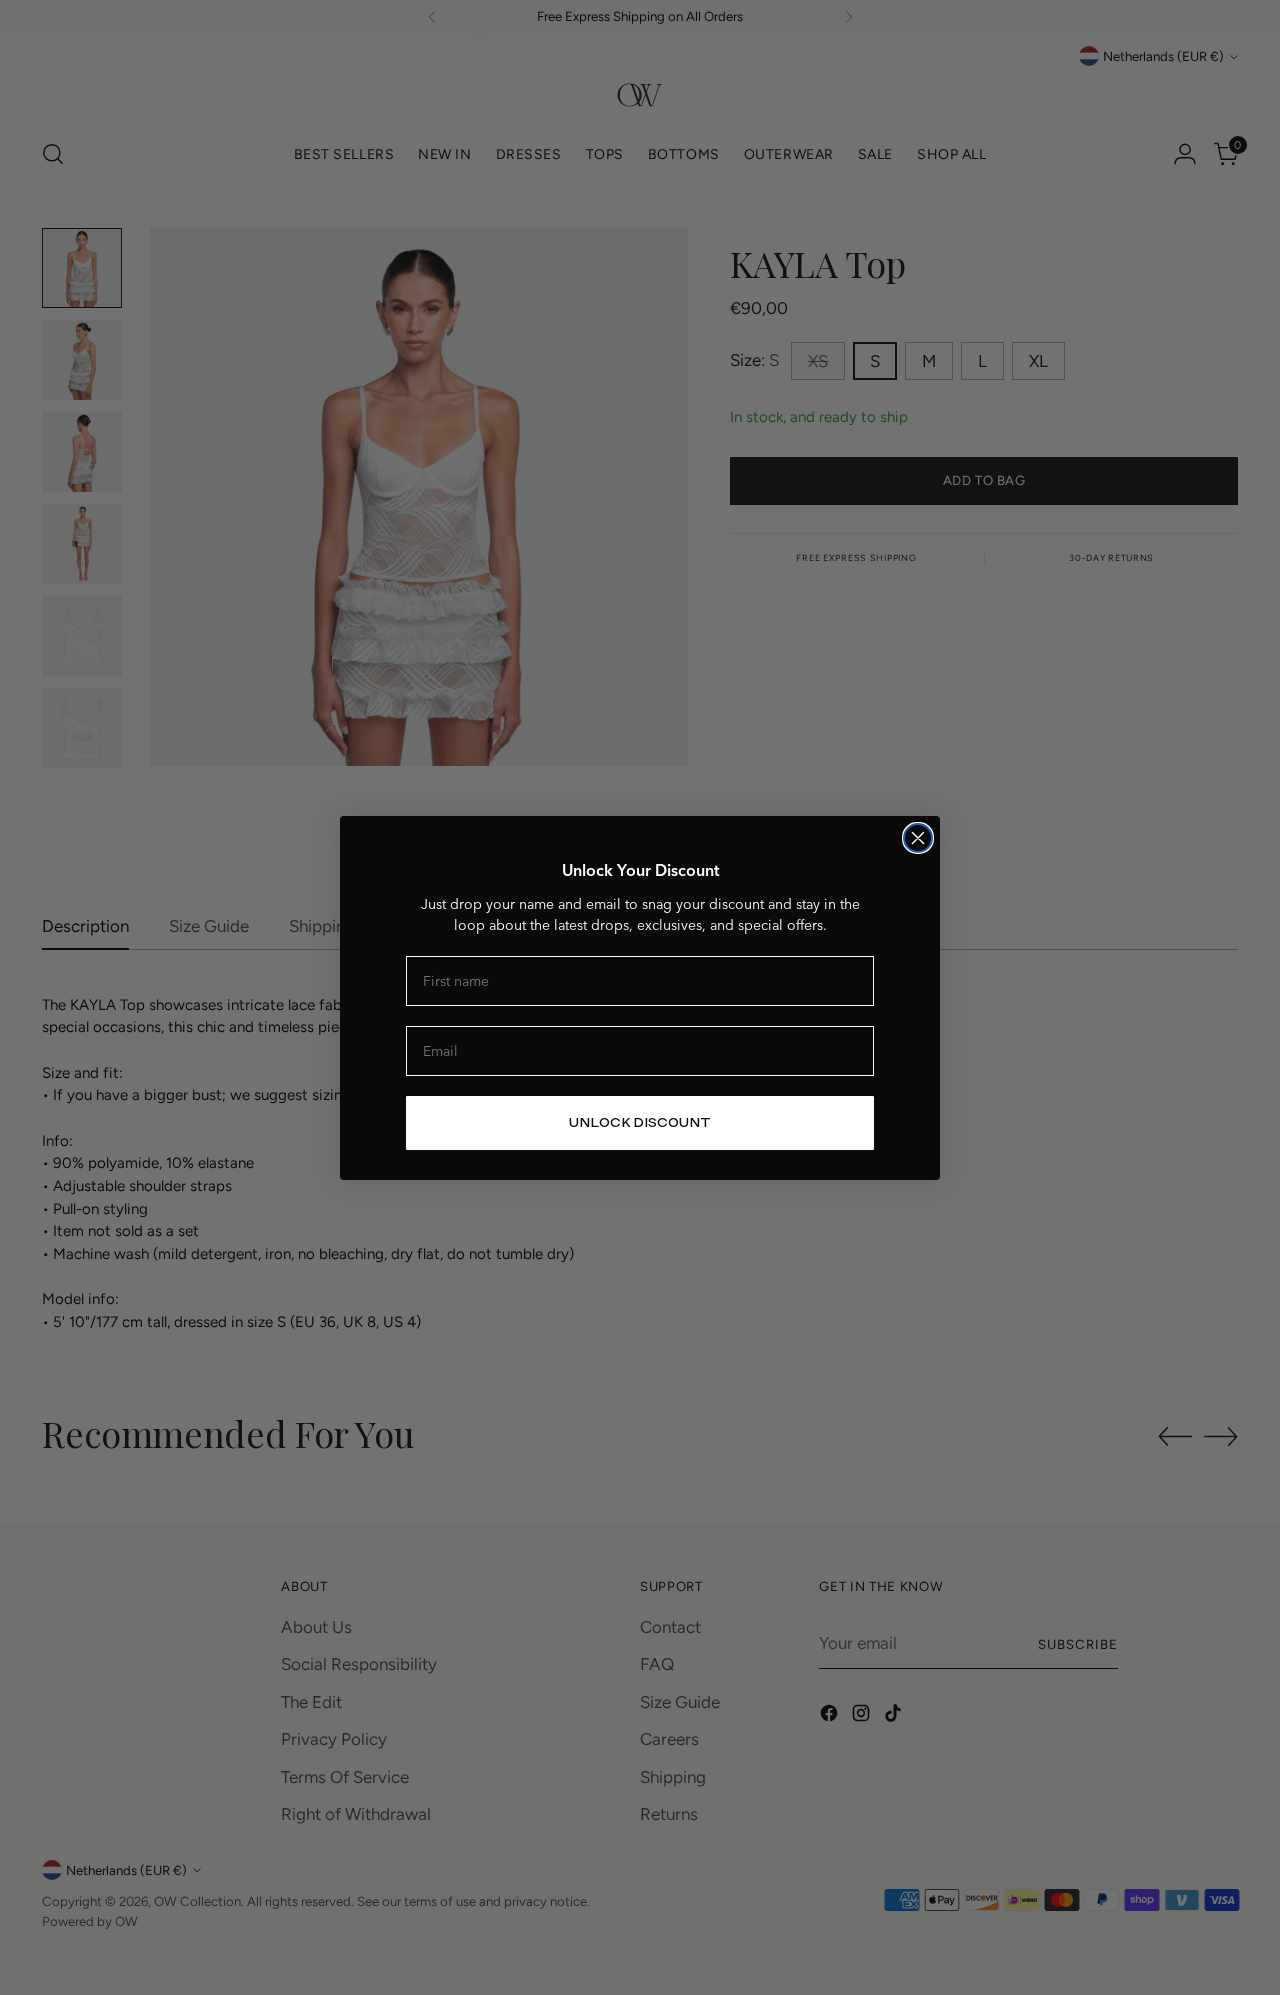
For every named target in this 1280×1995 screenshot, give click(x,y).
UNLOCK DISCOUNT (640, 1122)
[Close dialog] (918, 838)
